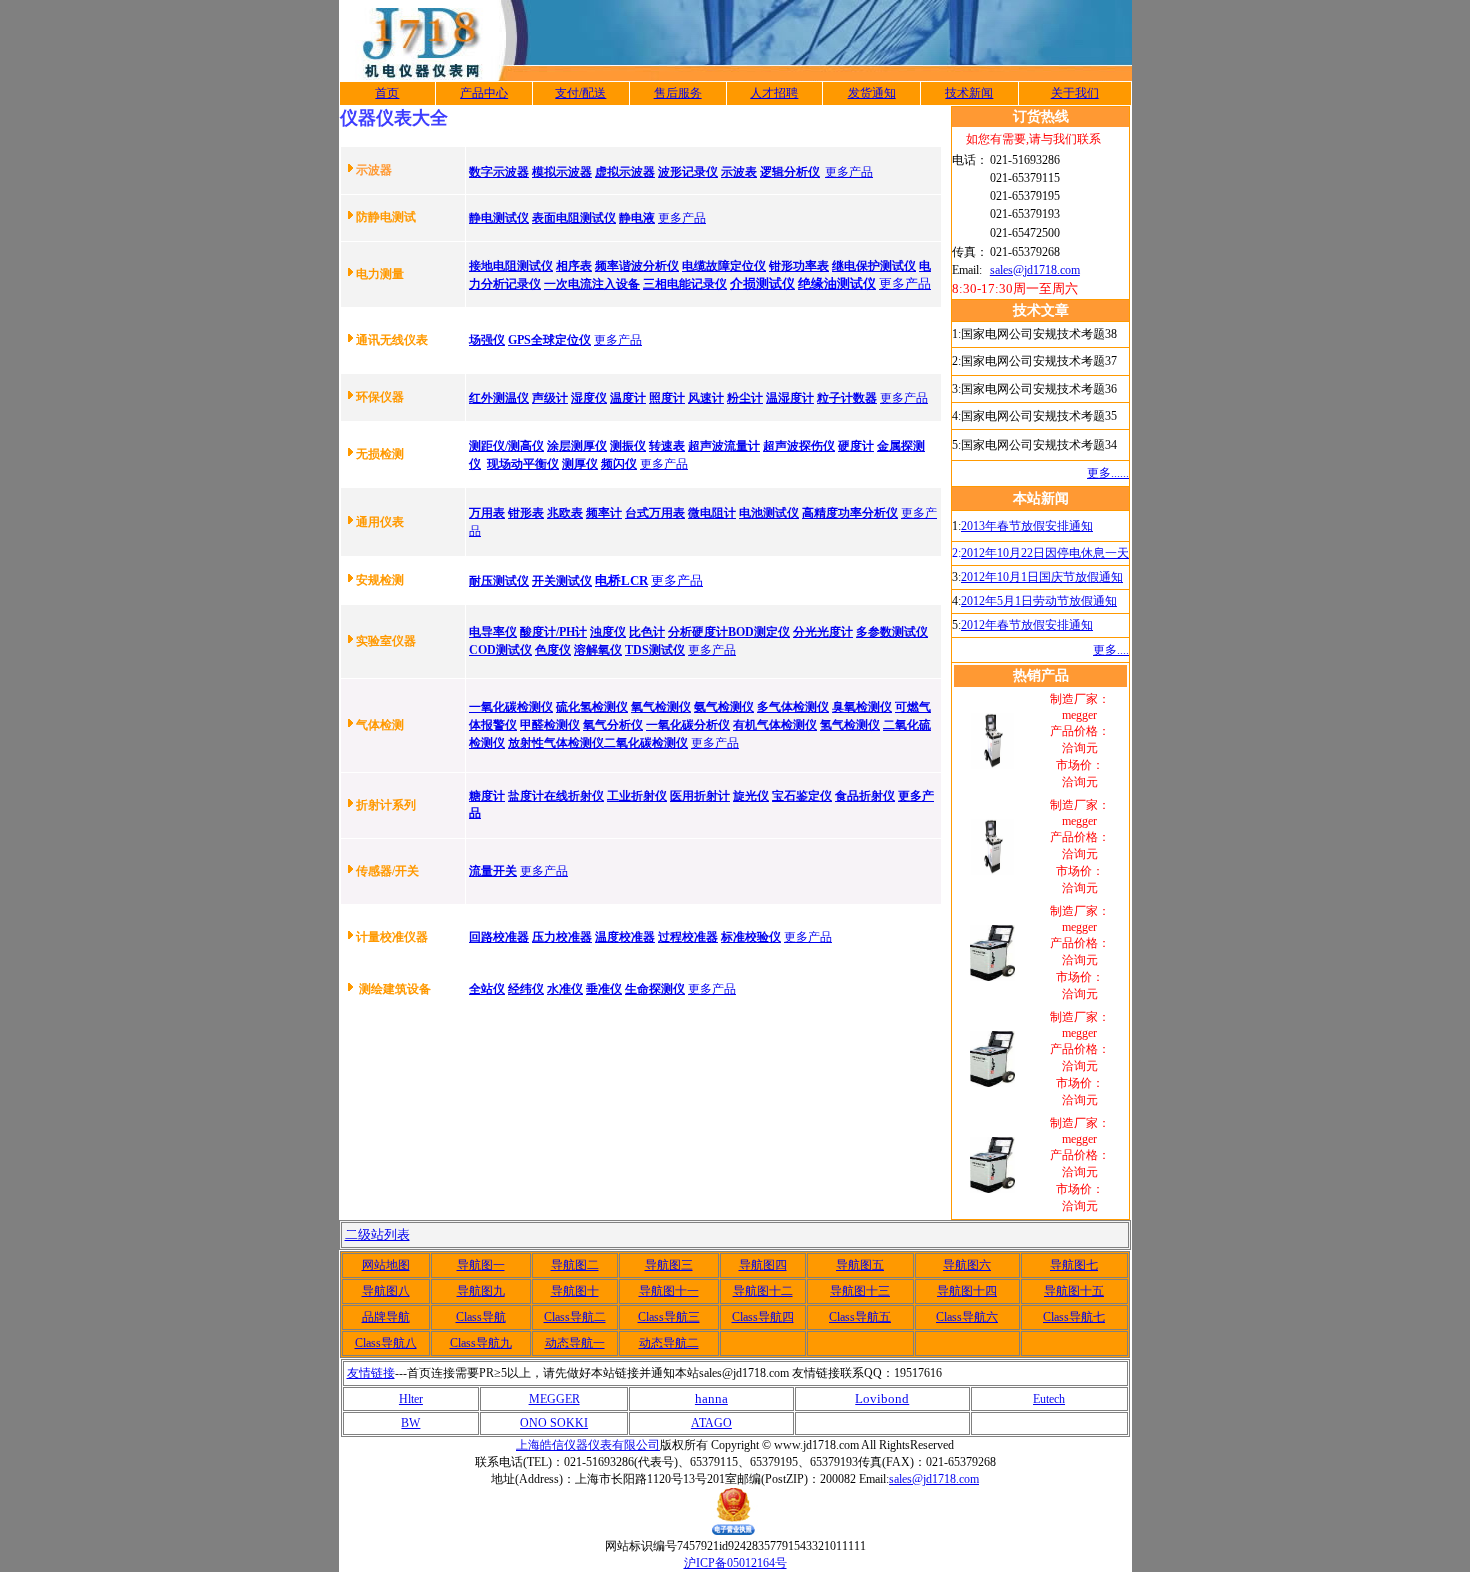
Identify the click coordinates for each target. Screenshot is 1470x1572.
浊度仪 (608, 632)
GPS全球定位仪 (549, 340)
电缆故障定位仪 (724, 266)
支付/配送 (580, 93)
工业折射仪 (637, 796)
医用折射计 (700, 796)
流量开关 (493, 871)
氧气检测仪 (661, 707)
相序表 (574, 266)
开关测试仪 (562, 581)
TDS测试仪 (655, 650)
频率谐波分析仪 (637, 266)
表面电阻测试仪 (574, 218)
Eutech (1049, 1399)
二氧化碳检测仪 (646, 743)
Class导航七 (1074, 1317)
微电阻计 (712, 513)
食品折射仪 (865, 796)
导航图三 (669, 1265)
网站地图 (386, 1265)
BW (410, 1423)
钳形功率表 (799, 266)
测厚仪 (580, 464)
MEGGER (554, 1399)
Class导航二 (575, 1317)
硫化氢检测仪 (592, 707)
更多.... (1111, 650)
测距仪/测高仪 (506, 446)
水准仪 (565, 989)
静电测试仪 (499, 218)
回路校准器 (499, 937)
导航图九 (481, 1291)
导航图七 (1074, 1265)
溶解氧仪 (598, 650)
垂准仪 (604, 989)
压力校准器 (562, 937)
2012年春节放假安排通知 (1027, 625)
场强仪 (487, 340)
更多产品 (849, 172)
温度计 (628, 398)
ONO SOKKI (554, 1423)
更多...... (1108, 473)
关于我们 (1075, 93)
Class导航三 (669, 1317)
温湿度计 (790, 398)
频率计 (604, 513)
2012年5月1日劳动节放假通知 (1039, 601)
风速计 (706, 398)
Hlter (411, 1399)
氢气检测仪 (850, 725)
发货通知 (872, 93)
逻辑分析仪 (790, 172)
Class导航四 (763, 1317)
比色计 (647, 632)
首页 (387, 93)
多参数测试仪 (892, 632)
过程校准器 (688, 937)
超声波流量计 (724, 446)
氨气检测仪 (724, 707)
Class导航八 (386, 1343)
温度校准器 (625, 937)
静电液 (637, 218)
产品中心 (484, 93)
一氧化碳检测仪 (511, 707)
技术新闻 (969, 93)
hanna (711, 1398)
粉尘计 (745, 398)
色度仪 (553, 650)
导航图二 (575, 1265)
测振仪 (628, 446)
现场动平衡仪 (523, 464)
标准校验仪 (751, 937)
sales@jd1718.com (1035, 270)
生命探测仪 (655, 989)
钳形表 (526, 513)
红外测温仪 (499, 398)
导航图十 (575, 1291)
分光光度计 (823, 632)
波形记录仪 (688, 172)
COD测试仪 (500, 650)
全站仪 (487, 989)
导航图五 (860, 1265)
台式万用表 (655, 513)
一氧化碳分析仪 (688, 725)
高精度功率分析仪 (850, 513)
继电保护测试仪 (874, 266)
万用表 (487, 513)
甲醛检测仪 (550, 725)
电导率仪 (493, 632)
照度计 (667, 398)
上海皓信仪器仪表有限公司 (588, 1445)
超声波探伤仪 (799, 446)
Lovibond (882, 1398)
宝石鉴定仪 (802, 796)
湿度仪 (589, 398)
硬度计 (856, 446)
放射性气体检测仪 (556, 743)
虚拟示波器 (625, 172)
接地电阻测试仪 (511, 266)
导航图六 (967, 1265)
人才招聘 (774, 93)
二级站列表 (377, 1234)
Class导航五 (860, 1317)
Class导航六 (967, 1317)
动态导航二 (669, 1343)
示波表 (739, 172)
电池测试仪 (769, 513)
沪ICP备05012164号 (735, 1563)
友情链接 (371, 1373)
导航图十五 (1074, 1291)
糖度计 (487, 796)
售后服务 (678, 93)
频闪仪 (619, 464)
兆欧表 (565, 513)
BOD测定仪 (759, 632)
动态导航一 (575, 1343)
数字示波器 (499, 172)
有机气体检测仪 (775, 725)
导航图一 (481, 1265)
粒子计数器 (847, 398)
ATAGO (711, 1423)
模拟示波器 (562, 172)
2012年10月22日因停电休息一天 (1045, 553)
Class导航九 (481, 1343)
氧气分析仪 (613, 725)
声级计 (550, 398)
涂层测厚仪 (577, 446)
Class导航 (481, 1317)
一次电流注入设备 (592, 284)
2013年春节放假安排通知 (1027, 526)
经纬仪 (526, 989)
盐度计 (526, 796)
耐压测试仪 (499, 581)
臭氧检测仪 (862, 707)
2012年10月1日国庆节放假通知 (1042, 577)
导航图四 (763, 1265)
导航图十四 (967, 1291)
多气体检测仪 (793, 707)
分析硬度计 (698, 632)
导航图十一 (669, 1291)
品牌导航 (386, 1317)
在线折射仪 (574, 796)
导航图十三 (860, 1291)
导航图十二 (763, 1291)
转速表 (667, 446)
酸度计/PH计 (553, 632)
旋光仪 (751, 796)
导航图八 (386, 1291)
